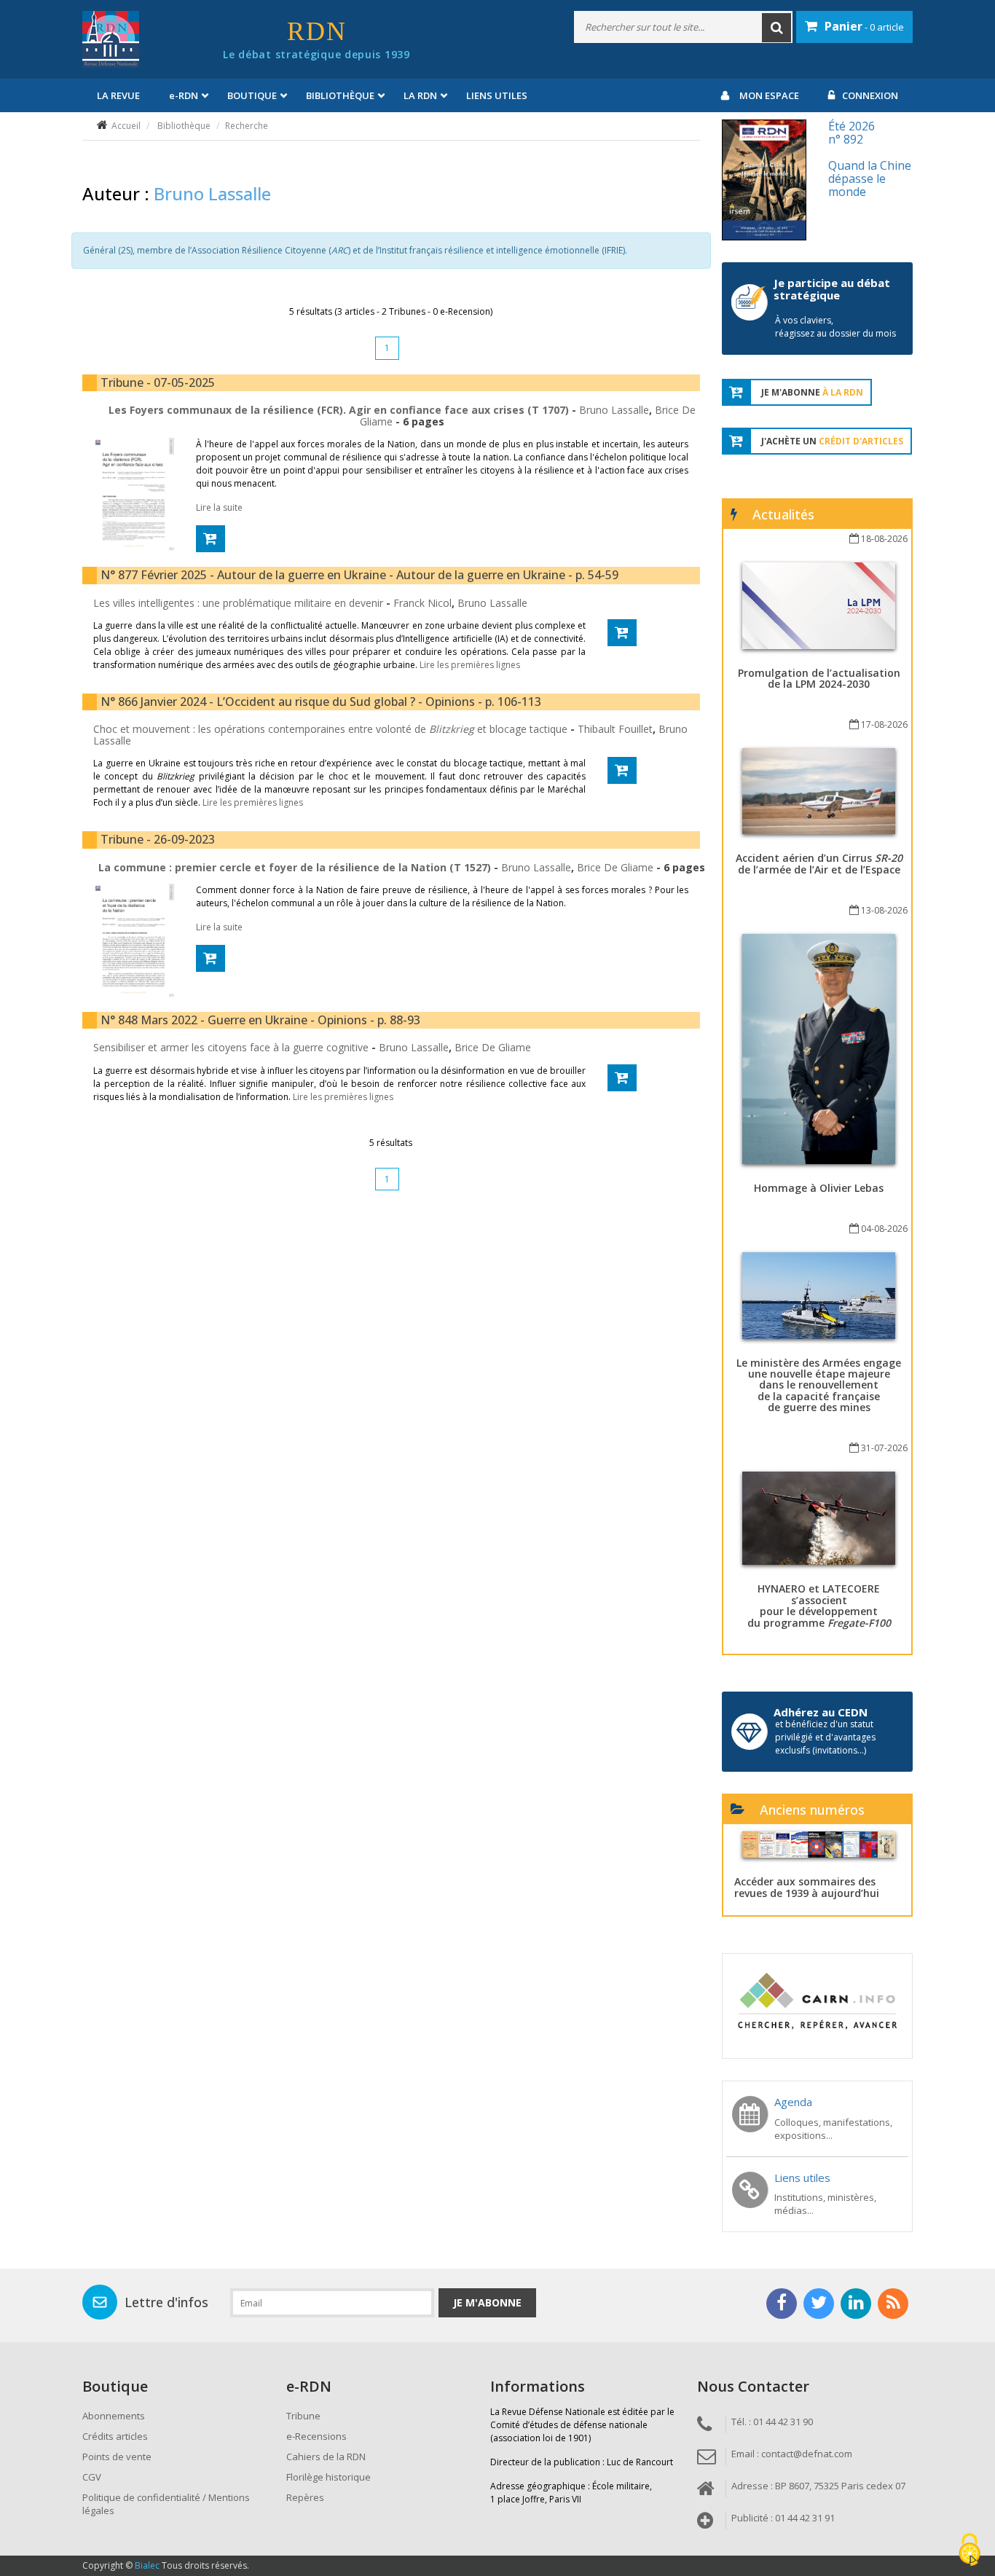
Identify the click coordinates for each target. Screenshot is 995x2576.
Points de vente (117, 2457)
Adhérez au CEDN (821, 1712)
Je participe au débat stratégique (832, 289)
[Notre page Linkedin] (856, 2304)
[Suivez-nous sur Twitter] (819, 2304)
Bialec (147, 2565)
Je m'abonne (487, 2302)
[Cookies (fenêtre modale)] (970, 2551)
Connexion (870, 95)
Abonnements (114, 2416)
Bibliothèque (184, 126)
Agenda (793, 2102)
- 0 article (864, 26)
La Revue (118, 95)
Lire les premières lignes (470, 665)
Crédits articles (115, 2436)
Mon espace (769, 95)
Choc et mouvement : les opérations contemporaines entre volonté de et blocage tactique (332, 729)
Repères (305, 2497)
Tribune (303, 2416)
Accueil (126, 126)
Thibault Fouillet (615, 729)
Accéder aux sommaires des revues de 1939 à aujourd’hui (807, 1887)
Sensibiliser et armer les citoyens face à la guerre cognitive (232, 1047)
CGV (92, 2477)
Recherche (247, 126)
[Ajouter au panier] (211, 539)
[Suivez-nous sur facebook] (782, 2304)
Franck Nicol (422, 603)
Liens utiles (497, 95)
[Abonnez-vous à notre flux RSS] (893, 2304)
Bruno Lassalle (614, 410)
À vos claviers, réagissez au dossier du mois (835, 327)
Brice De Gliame (615, 867)
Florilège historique (329, 2477)
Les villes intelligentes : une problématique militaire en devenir (240, 603)
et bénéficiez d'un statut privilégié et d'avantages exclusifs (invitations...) (825, 1737)
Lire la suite (219, 507)
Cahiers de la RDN (326, 2457)
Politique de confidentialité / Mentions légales (166, 2504)
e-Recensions (316, 2436)
